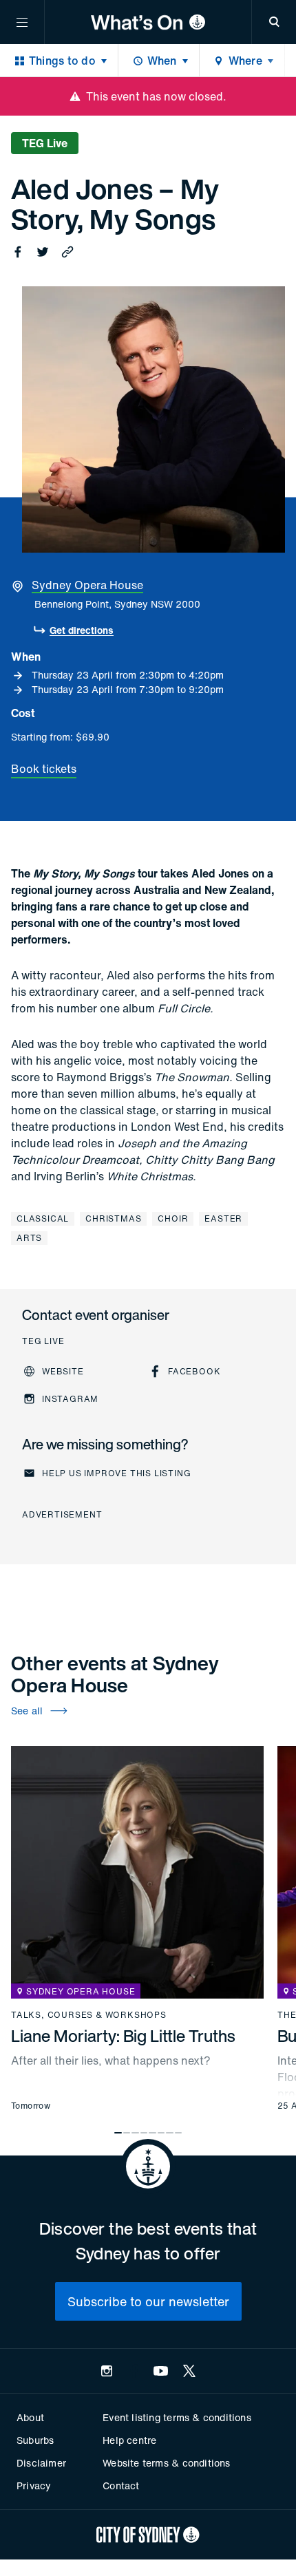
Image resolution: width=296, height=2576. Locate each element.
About (30, 2417)
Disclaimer (41, 2463)
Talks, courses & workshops (89, 2015)
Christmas (113, 1218)
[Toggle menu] (22, 22)
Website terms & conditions (166, 2463)
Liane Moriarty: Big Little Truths (123, 2036)
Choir (173, 1218)
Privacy (34, 2485)
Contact (121, 2485)
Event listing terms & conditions (177, 2417)
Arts (29, 1238)
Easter (223, 1218)
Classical (43, 1218)
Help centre (129, 2440)
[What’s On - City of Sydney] (148, 22)
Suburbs (35, 2440)
